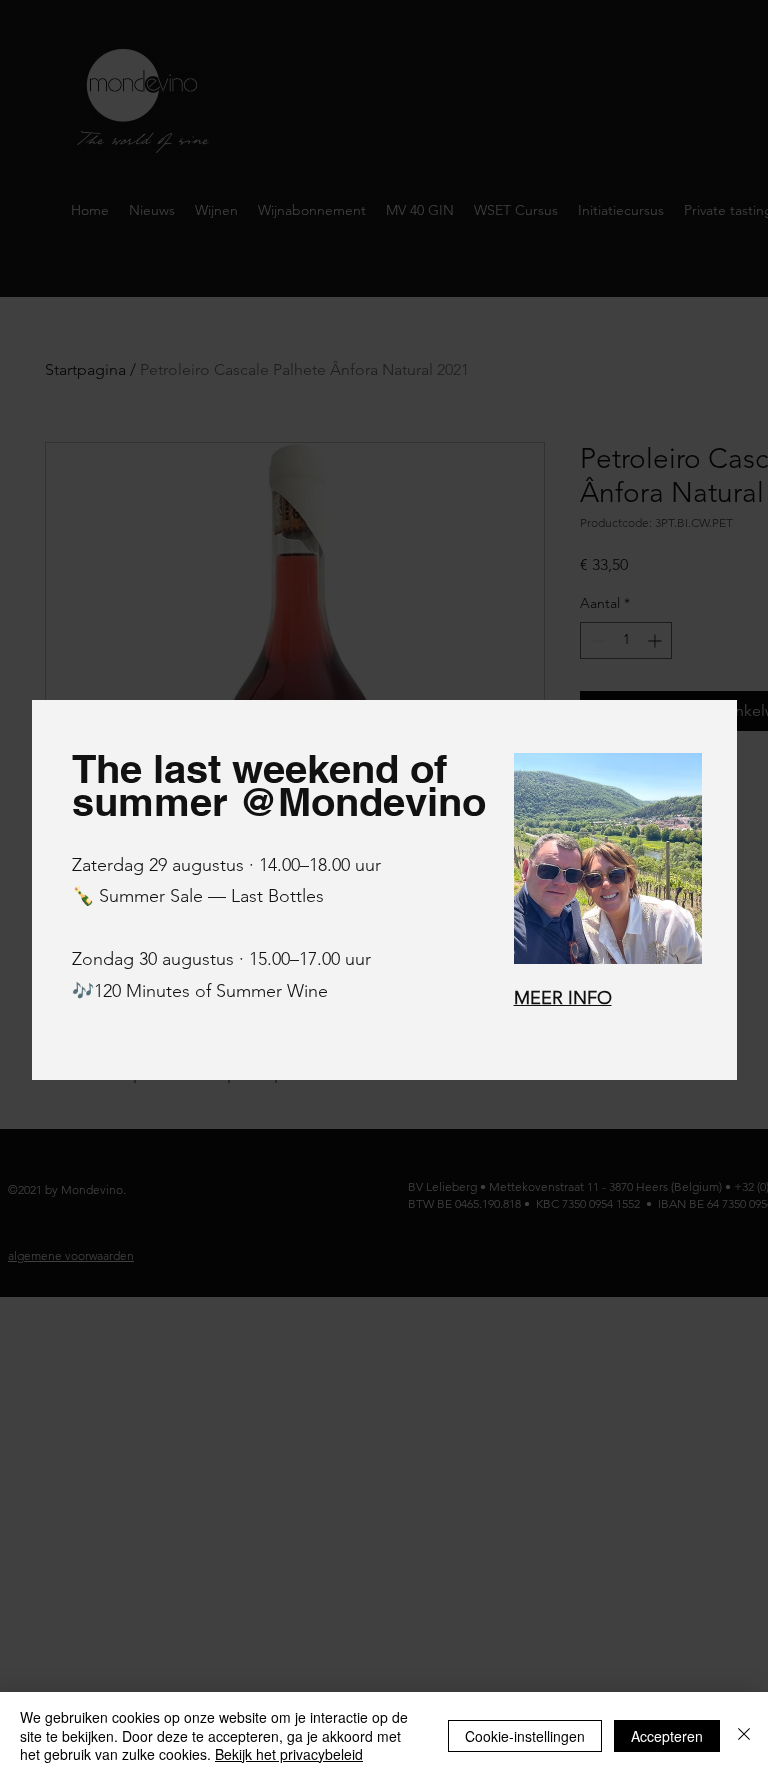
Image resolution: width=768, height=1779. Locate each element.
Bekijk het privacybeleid (289, 1754)
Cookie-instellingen (525, 1736)
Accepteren (667, 1736)
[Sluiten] (744, 1735)
